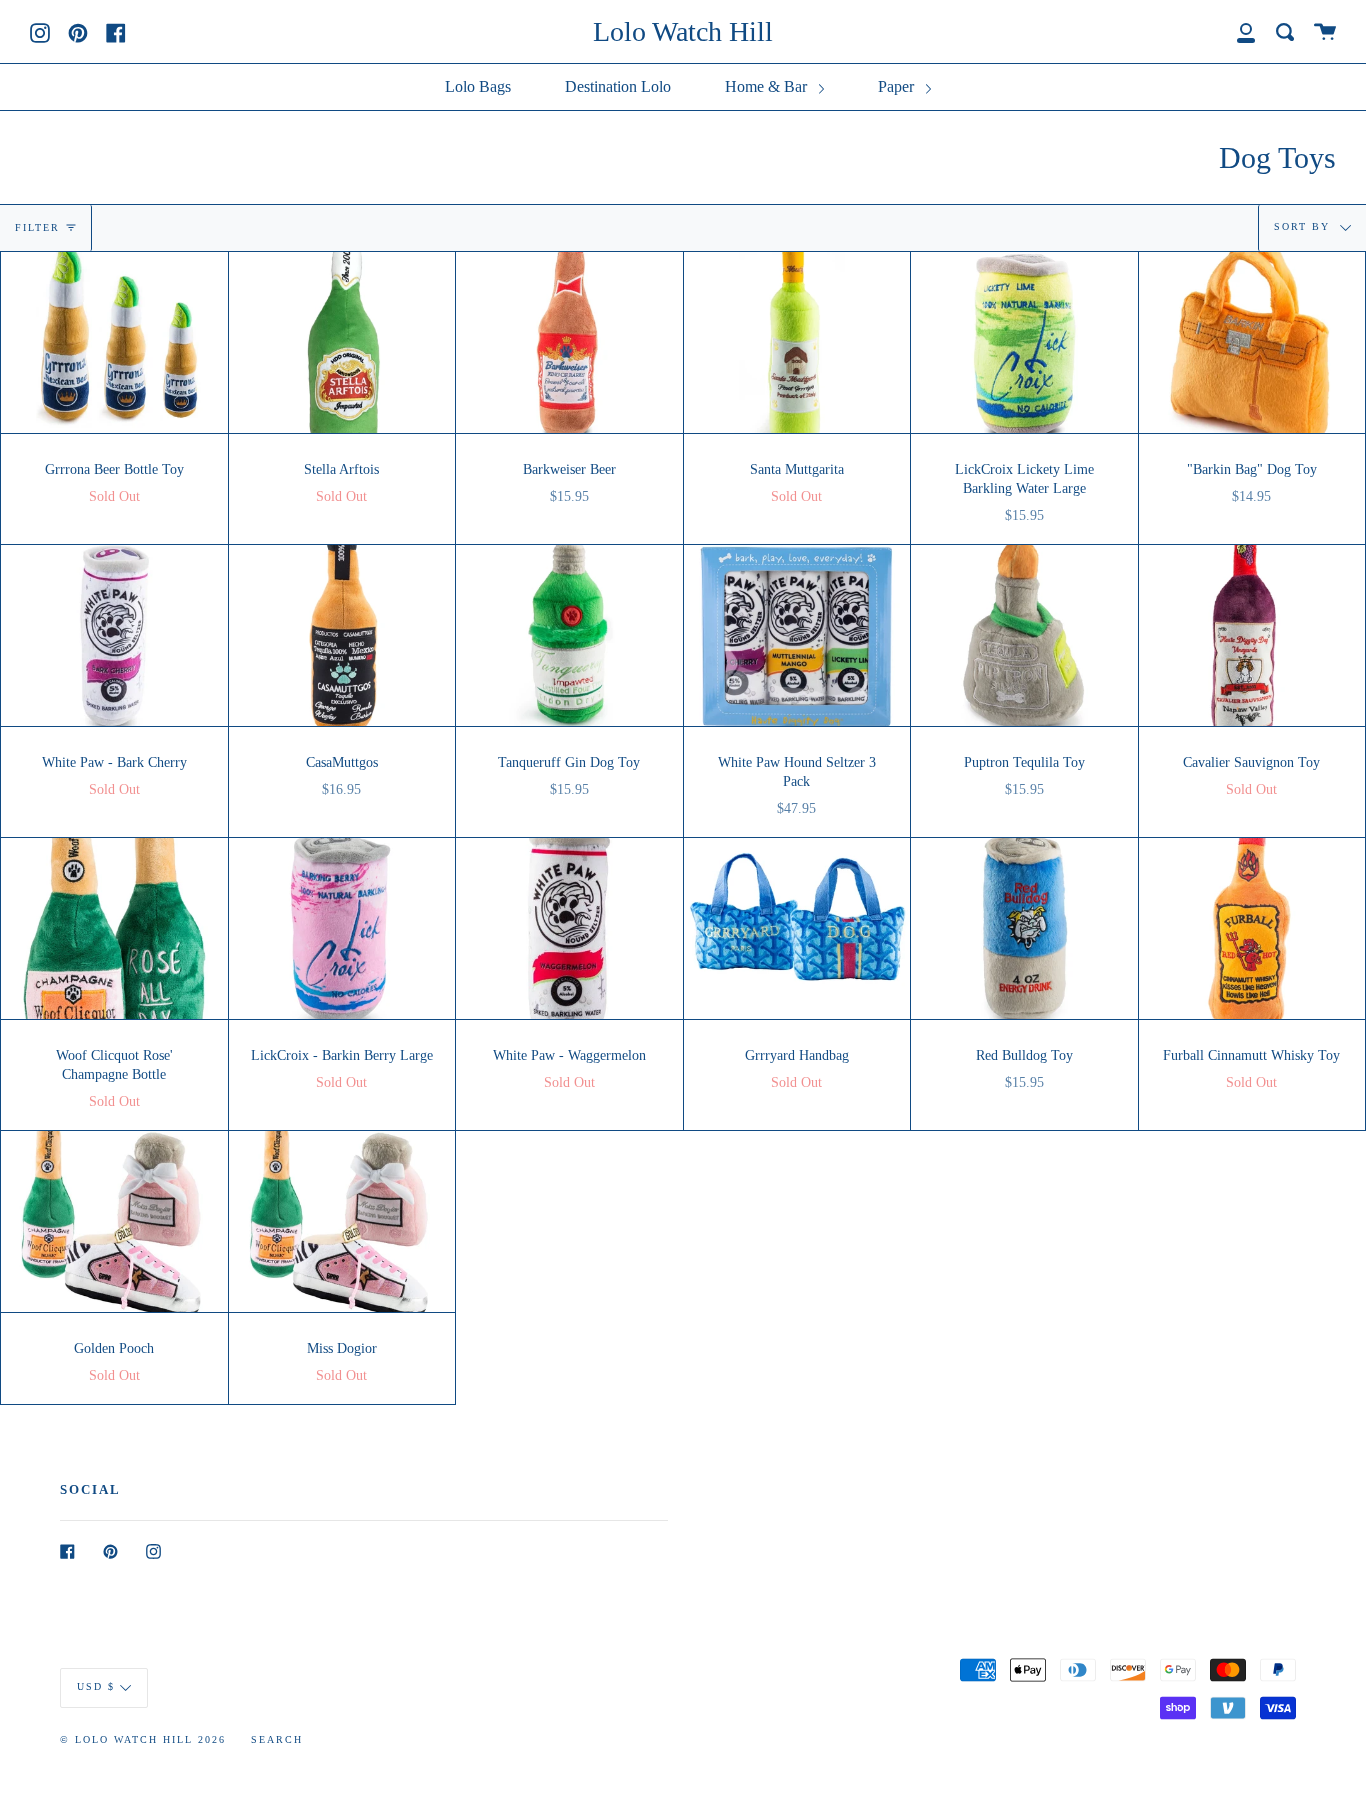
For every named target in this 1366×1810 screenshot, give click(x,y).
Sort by (1304, 226)
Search (277, 1739)
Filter (37, 227)
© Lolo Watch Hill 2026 (143, 1739)
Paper (898, 86)
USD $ (96, 1686)
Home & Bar (768, 86)
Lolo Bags (478, 86)
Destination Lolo (618, 86)
